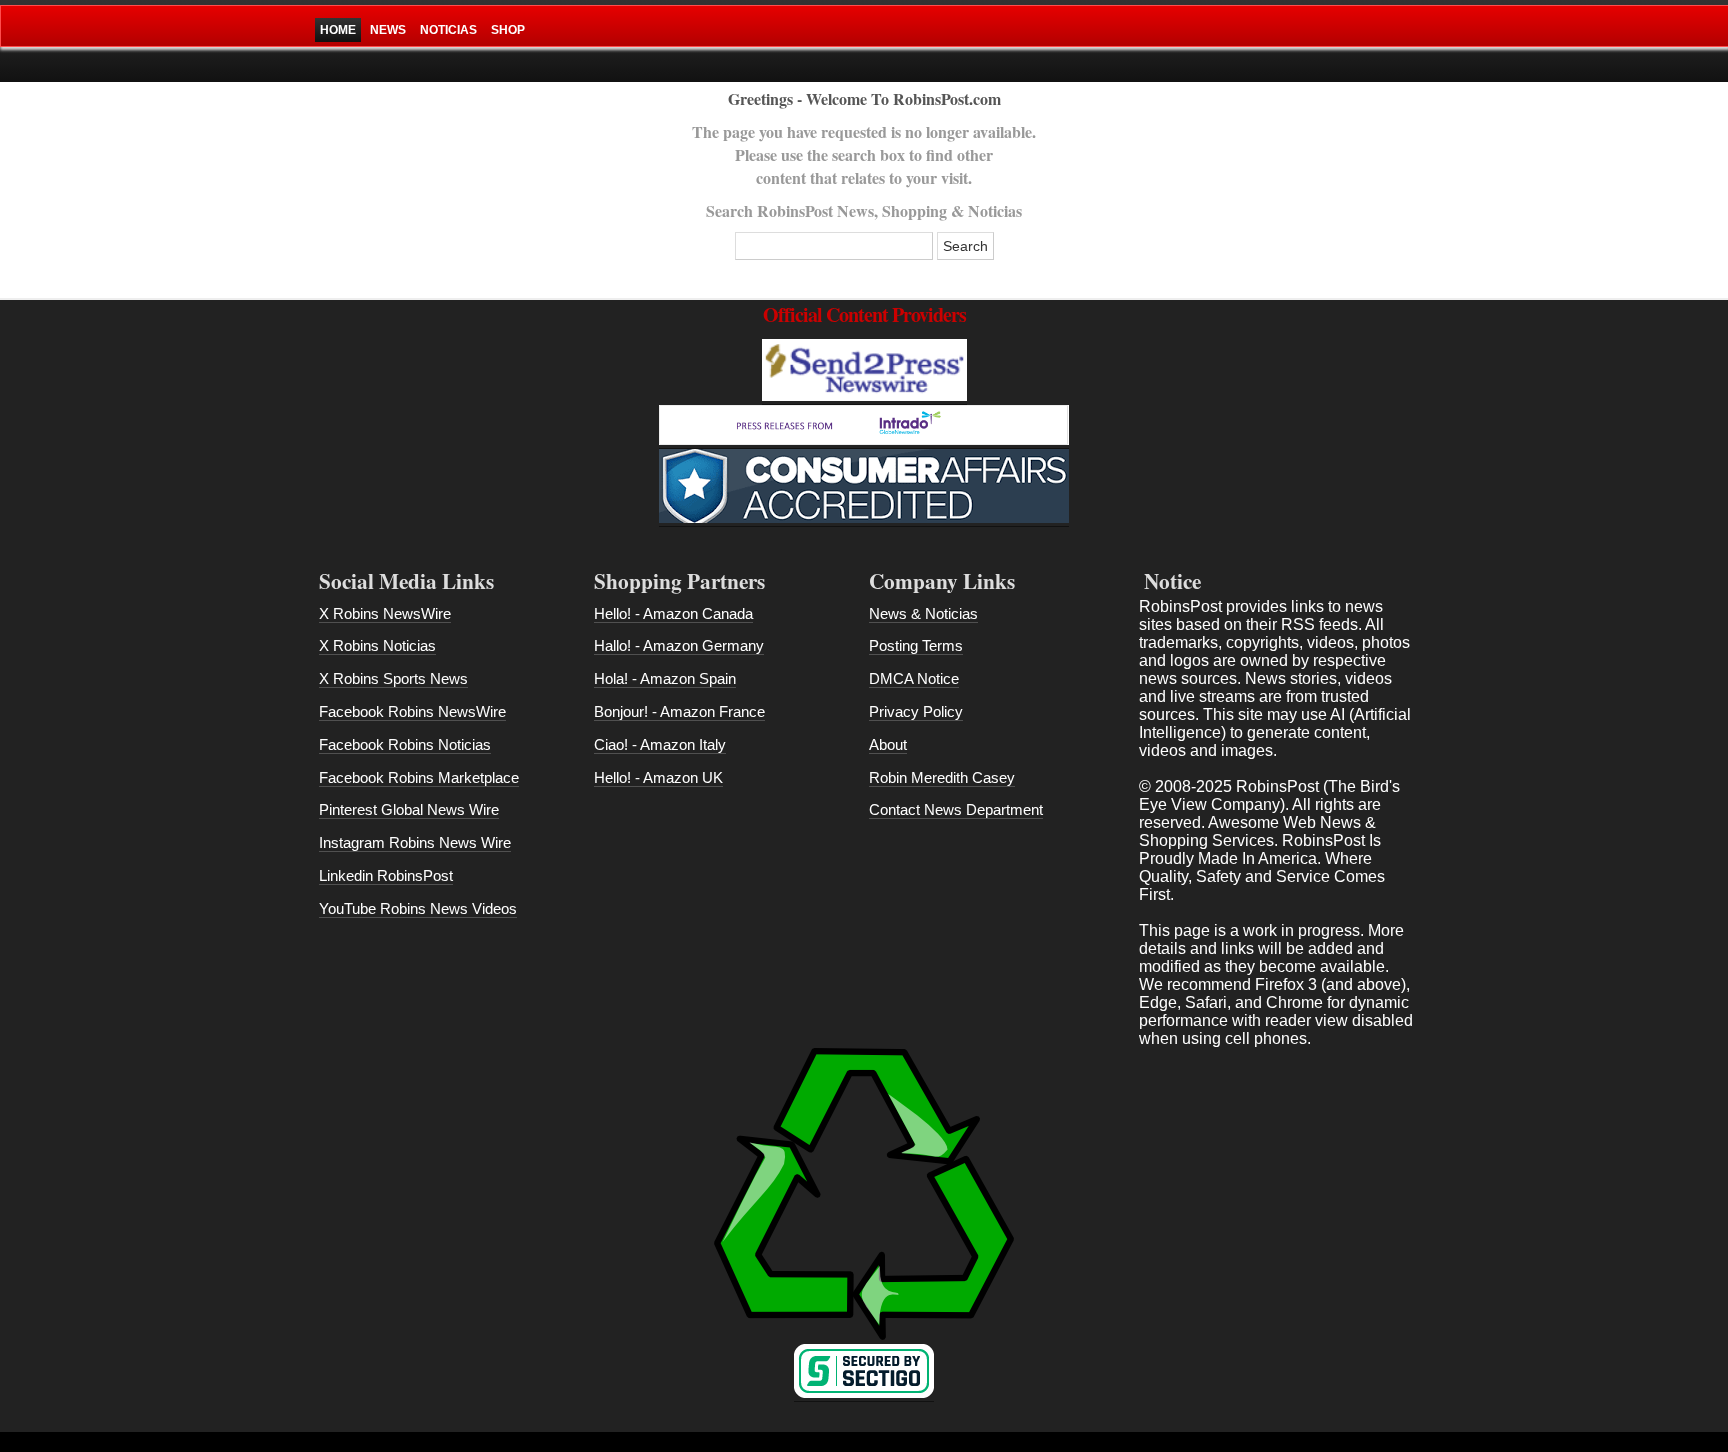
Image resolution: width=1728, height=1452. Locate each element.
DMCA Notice (914, 678)
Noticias (448, 30)
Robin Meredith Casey (942, 777)
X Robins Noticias (377, 645)
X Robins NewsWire (385, 613)
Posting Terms (916, 645)
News (388, 30)
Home (338, 30)
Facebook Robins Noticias (405, 744)
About (888, 744)
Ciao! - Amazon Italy (660, 744)
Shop (508, 30)
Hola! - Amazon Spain (665, 678)
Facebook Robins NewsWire (412, 711)
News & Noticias (923, 613)
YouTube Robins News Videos (418, 908)
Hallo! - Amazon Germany (679, 645)
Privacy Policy (916, 711)
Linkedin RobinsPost (386, 875)
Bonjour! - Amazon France (679, 711)
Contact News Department (956, 809)
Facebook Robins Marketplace (419, 777)
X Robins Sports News (393, 678)
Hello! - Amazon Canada (673, 613)
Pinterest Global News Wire (409, 809)
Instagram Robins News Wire (415, 842)
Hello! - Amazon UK (658, 777)
